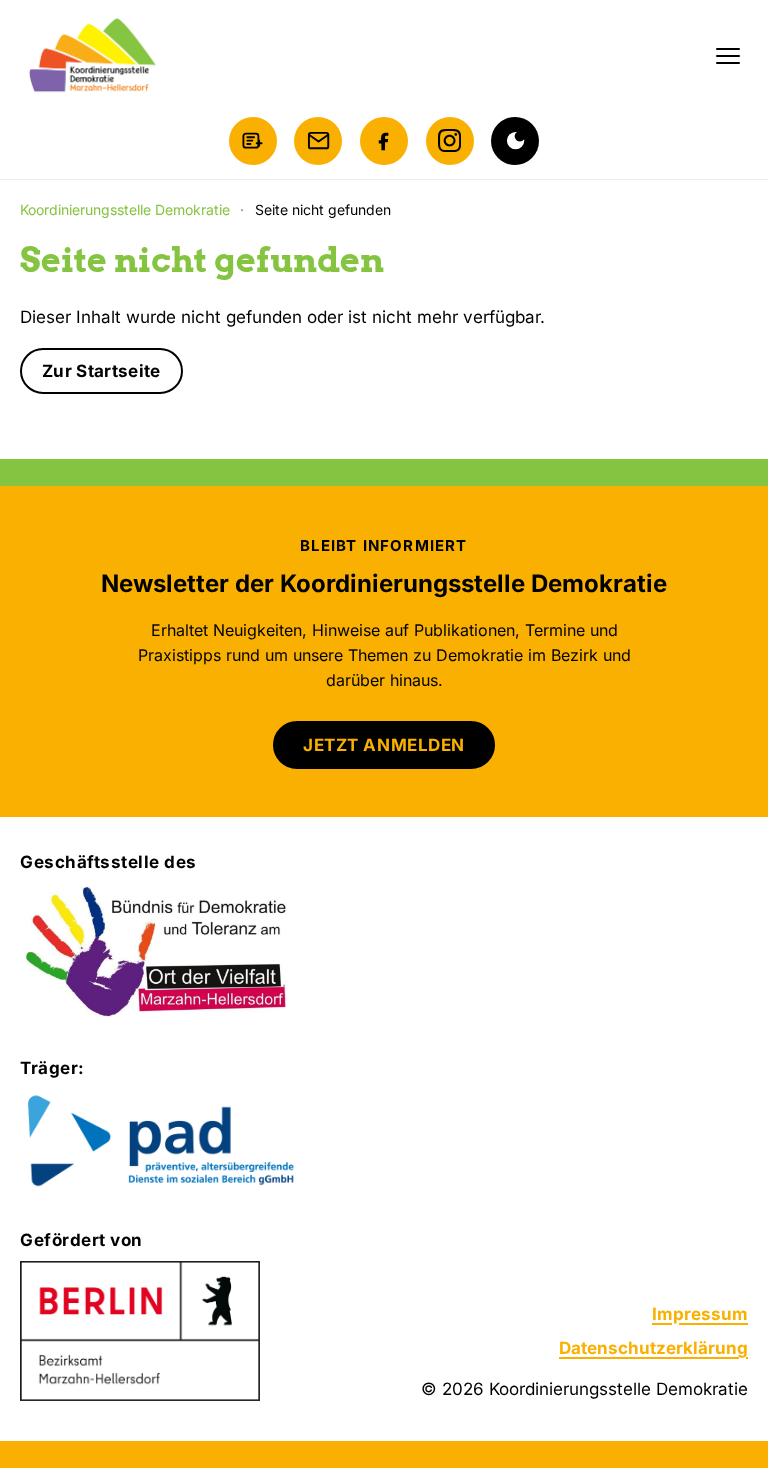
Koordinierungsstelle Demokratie (125, 209)
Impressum (700, 1314)
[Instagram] (450, 141)
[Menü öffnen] (728, 56)
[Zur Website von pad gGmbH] (196, 1142)
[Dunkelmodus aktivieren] (515, 141)
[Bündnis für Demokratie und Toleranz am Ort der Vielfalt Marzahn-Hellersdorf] (157, 953)
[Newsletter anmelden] (253, 141)
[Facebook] (384, 141)
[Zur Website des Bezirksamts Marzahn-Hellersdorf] (140, 1331)
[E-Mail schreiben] (318, 141)
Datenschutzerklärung (653, 1348)
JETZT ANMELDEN (383, 745)
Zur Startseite (101, 371)
